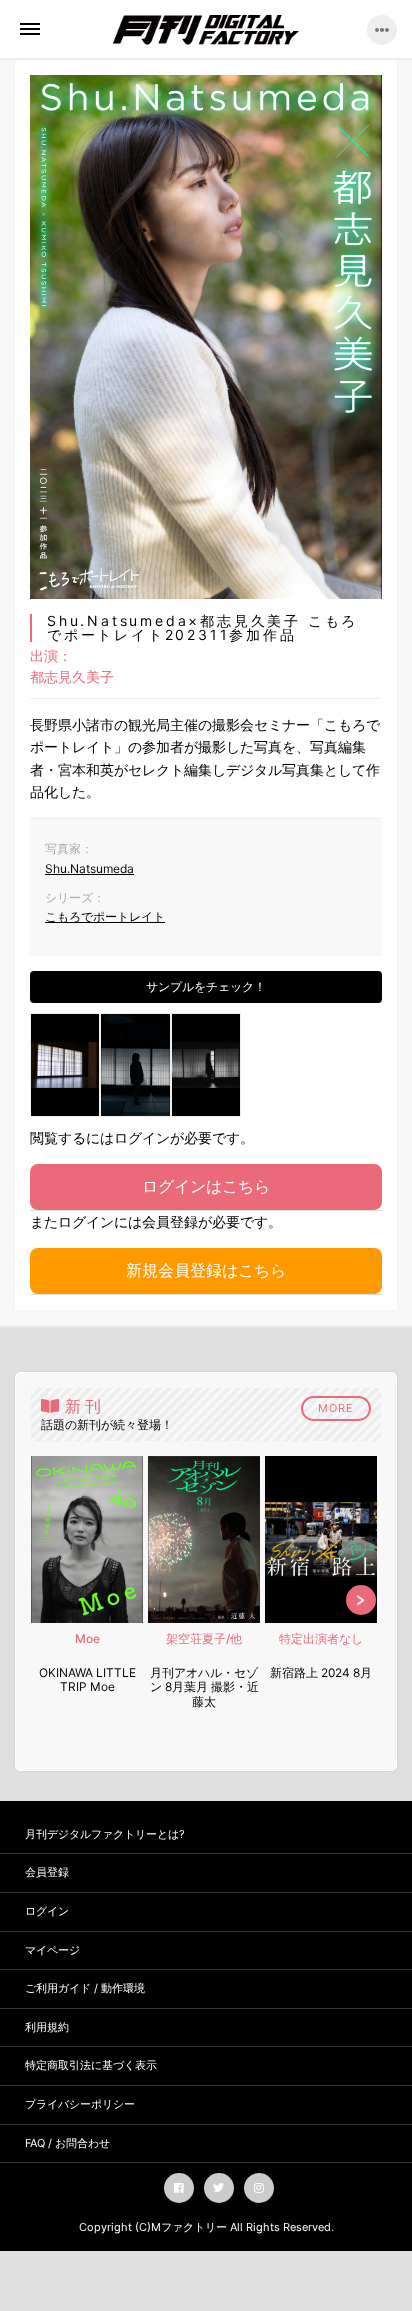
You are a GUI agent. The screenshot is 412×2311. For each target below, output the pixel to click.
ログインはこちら (206, 1186)
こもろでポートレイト (105, 916)
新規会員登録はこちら (206, 1270)
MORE (336, 1408)
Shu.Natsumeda (89, 868)
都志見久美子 (72, 677)
